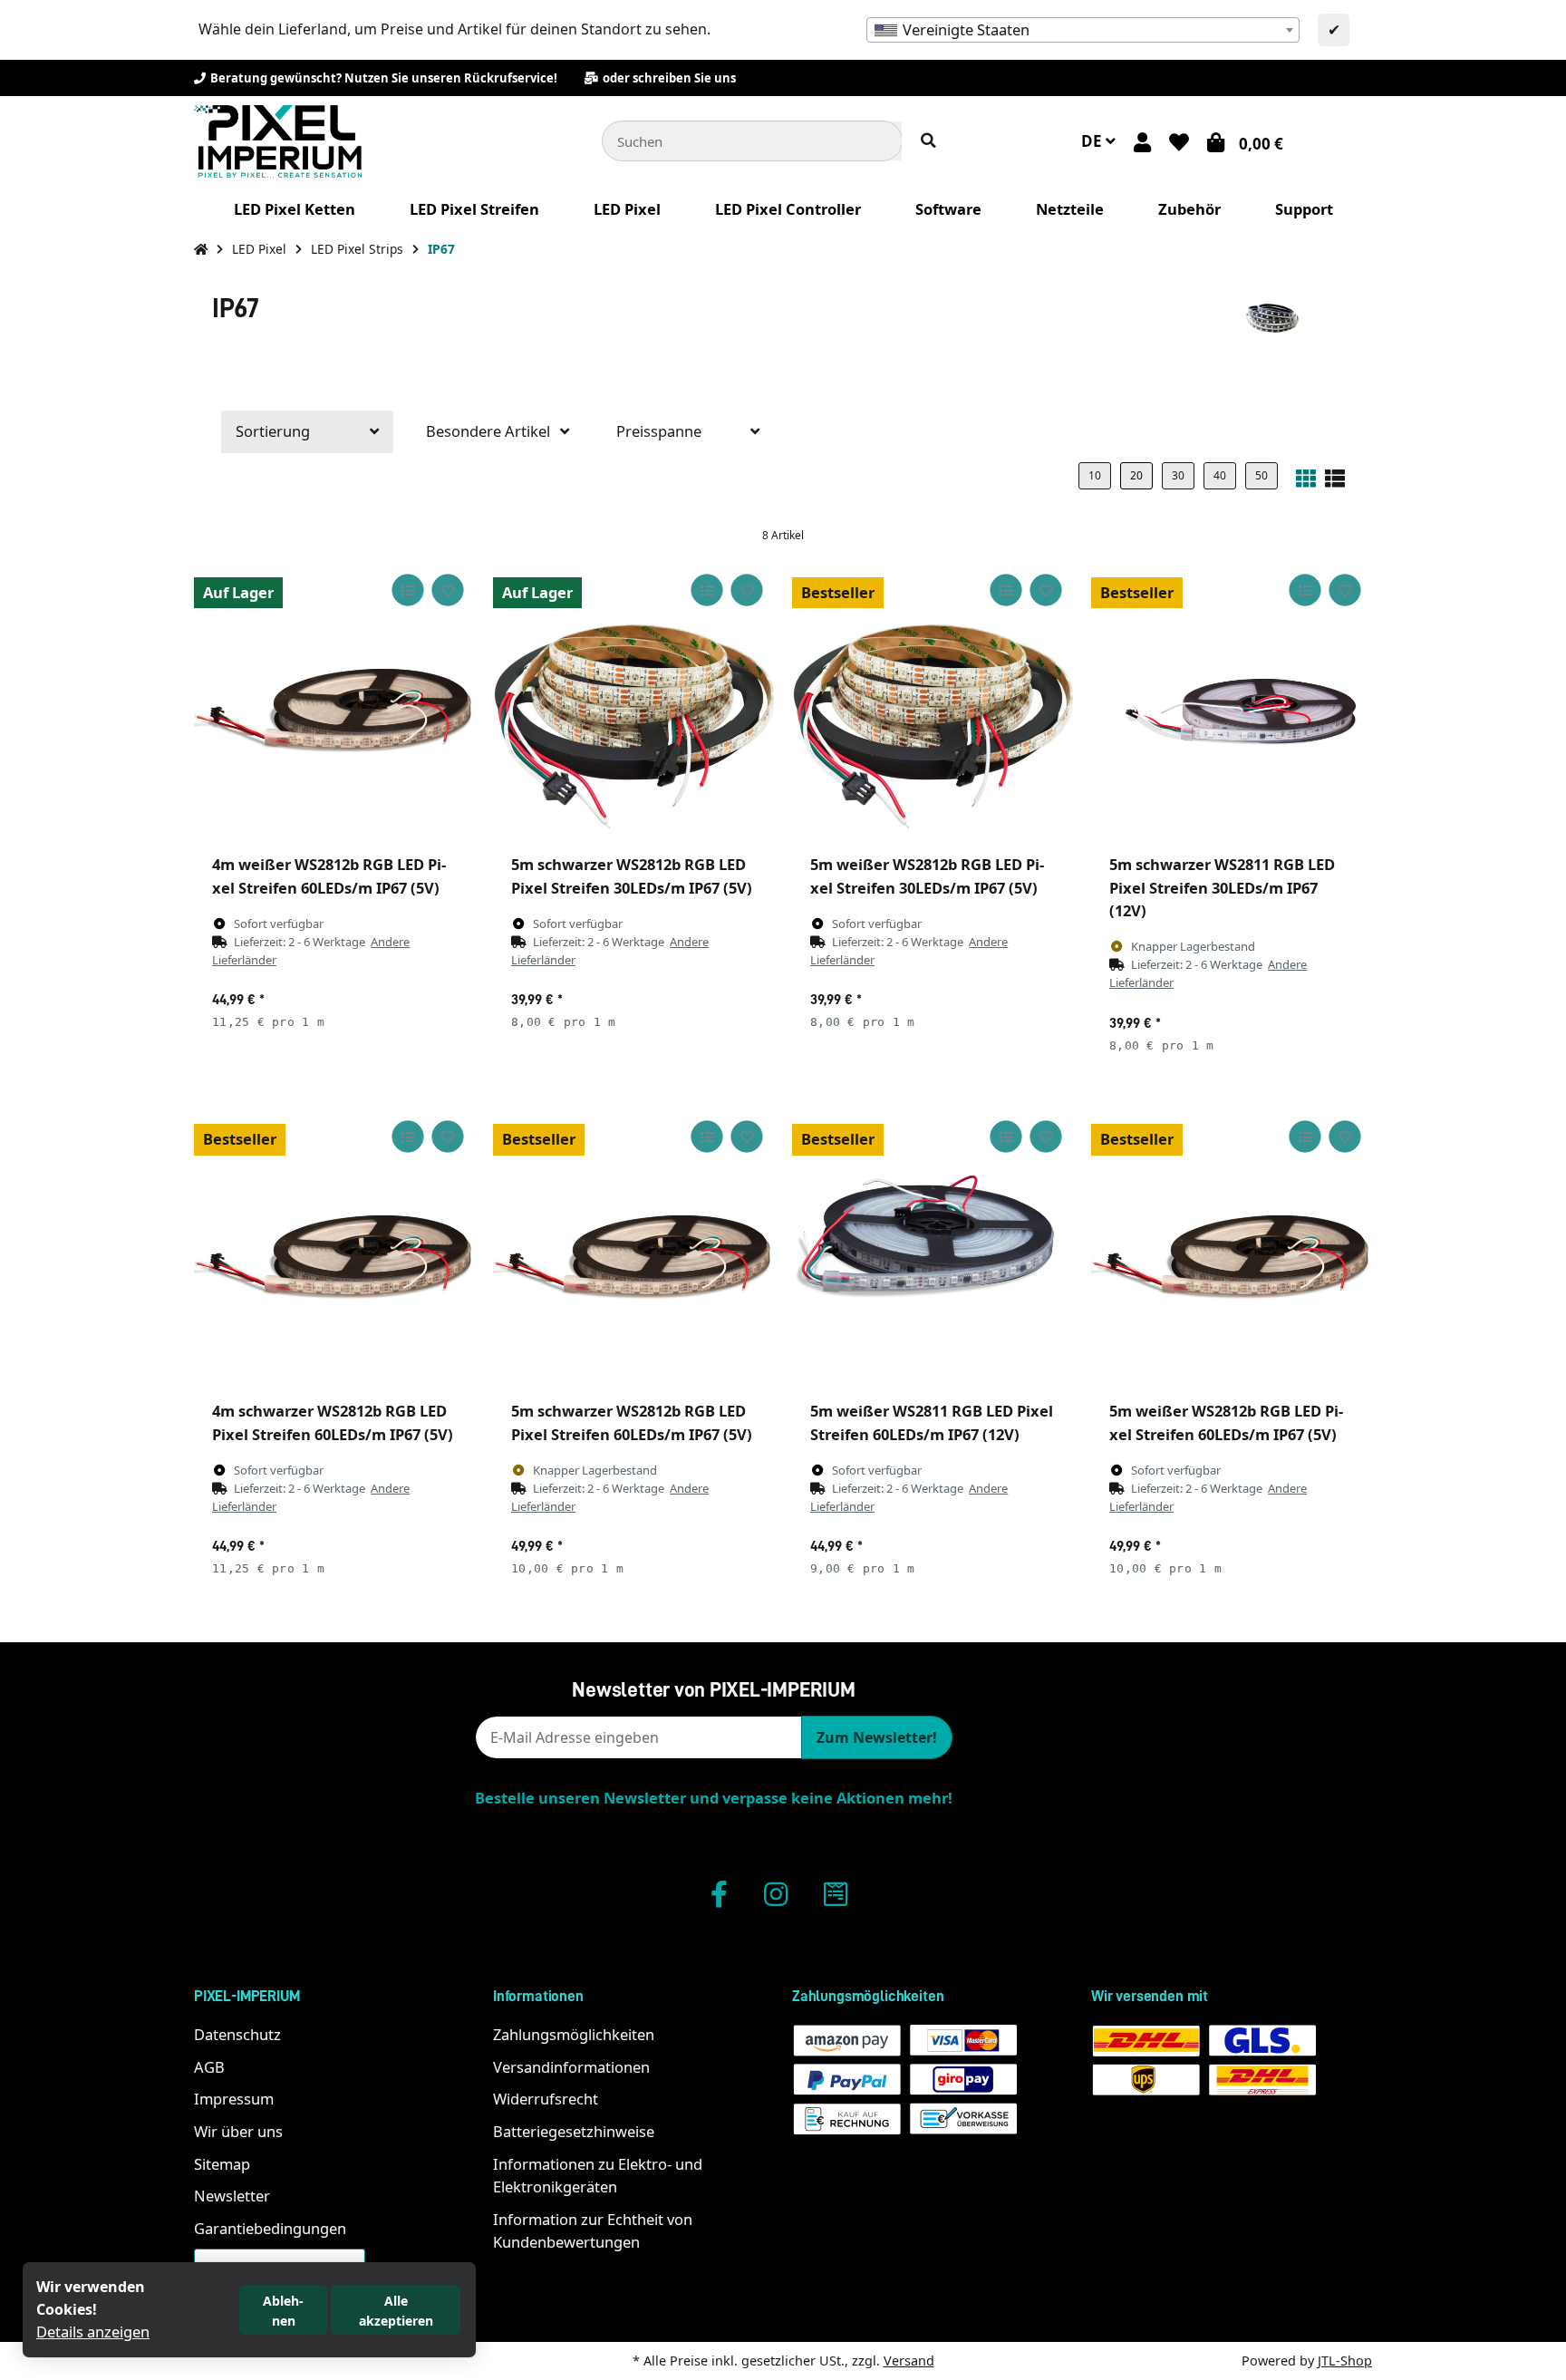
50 (1261, 475)
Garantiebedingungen (270, 2228)
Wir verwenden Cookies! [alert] (91, 2298)
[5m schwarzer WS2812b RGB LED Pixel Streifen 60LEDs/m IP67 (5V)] (633, 1250)
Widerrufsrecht (546, 2099)
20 (1136, 475)
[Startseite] (201, 249)
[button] (1142, 141)
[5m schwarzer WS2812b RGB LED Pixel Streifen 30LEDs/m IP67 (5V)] (633, 703)
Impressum (234, 2099)
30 (1178, 475)
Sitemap (222, 2164)
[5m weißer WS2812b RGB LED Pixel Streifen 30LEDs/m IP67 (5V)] (933, 703)
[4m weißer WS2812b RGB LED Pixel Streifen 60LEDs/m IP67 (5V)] (334, 703)
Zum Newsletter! (877, 1737)
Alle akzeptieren (396, 2311)
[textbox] (1083, 30)
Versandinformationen (571, 2067)
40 (1220, 475)
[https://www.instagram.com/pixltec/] (776, 1894)
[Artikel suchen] (928, 141)
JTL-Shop (1345, 2361)
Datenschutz (237, 2034)
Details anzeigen (93, 2332)
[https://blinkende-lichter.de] (836, 1894)
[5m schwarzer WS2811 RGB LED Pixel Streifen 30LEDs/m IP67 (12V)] (1232, 703)
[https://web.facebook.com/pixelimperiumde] (719, 1894)
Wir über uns (238, 2131)
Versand (909, 2361)
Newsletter (232, 2196)
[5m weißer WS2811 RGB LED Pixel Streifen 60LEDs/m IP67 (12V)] (933, 1250)
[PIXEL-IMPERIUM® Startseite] (278, 139)
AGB (209, 2067)
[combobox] (1083, 30)
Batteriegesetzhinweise (574, 2131)
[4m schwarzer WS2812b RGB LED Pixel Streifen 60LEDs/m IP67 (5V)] (334, 1250)
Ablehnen (283, 2311)
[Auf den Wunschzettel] (447, 590)
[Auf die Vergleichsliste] (407, 590)
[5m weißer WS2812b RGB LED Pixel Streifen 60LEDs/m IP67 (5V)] (1232, 1250)
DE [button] (1093, 141)
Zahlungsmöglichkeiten (574, 2034)
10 (1095, 475)
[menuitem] (295, 209)
